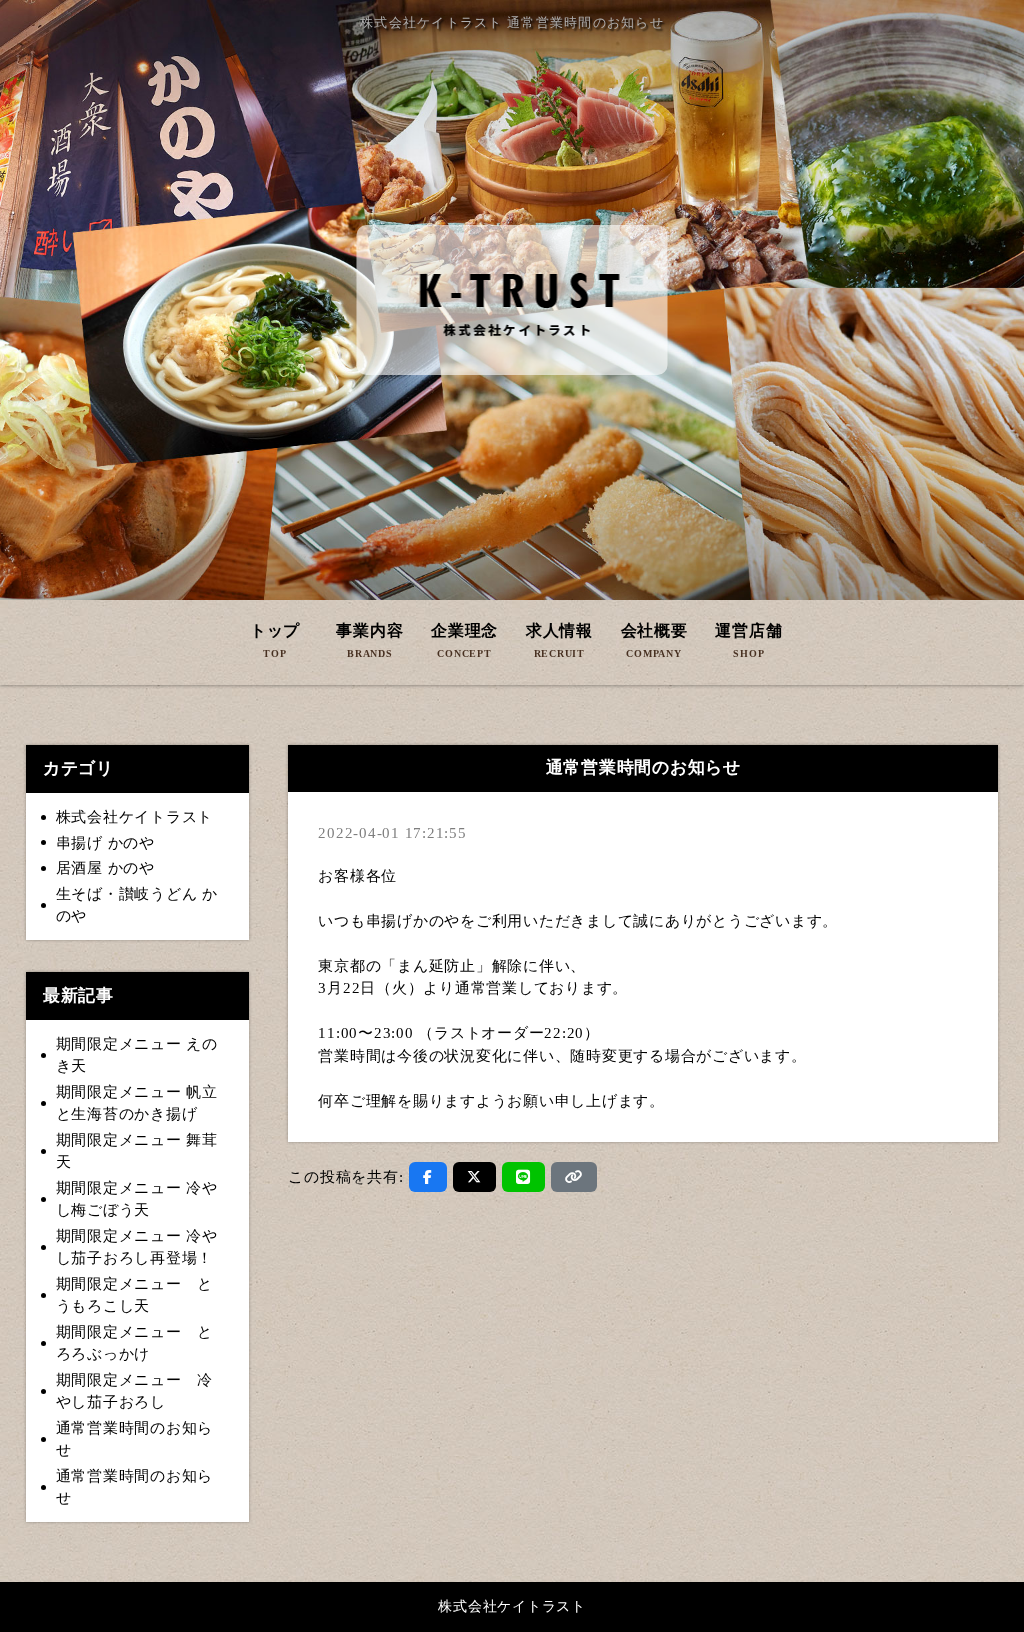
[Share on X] (474, 1177)
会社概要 (654, 640)
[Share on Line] (523, 1177)
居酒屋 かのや (105, 868)
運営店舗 (748, 640)
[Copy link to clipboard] (574, 1177)
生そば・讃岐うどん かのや (137, 905)
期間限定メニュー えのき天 (137, 1055)
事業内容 (369, 640)
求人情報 (559, 640)
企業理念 (464, 640)
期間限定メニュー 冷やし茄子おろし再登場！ (137, 1247)
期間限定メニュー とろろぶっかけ (135, 1343)
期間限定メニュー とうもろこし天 (135, 1295)
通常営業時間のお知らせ (135, 1439)
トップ (275, 640)
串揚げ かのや (105, 843)
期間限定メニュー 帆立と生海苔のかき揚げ (137, 1103)
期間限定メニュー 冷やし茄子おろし (135, 1391)
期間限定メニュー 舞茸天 (137, 1151)
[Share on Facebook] (428, 1177)
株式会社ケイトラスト (135, 817)
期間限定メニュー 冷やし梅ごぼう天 (137, 1199)
